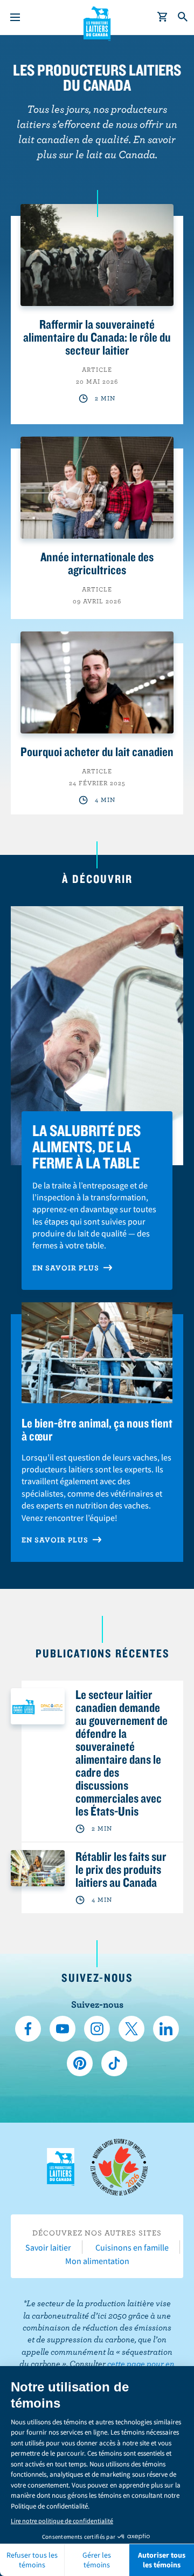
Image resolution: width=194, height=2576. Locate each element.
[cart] (163, 17)
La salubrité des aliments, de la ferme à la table (86, 1146)
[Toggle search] (183, 17)
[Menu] (15, 17)
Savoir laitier (48, 2247)
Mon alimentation (97, 2261)
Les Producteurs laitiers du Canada (97, 22)
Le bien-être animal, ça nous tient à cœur (97, 1429)
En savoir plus (67, 1268)
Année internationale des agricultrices (97, 563)
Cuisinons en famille (132, 2247)
